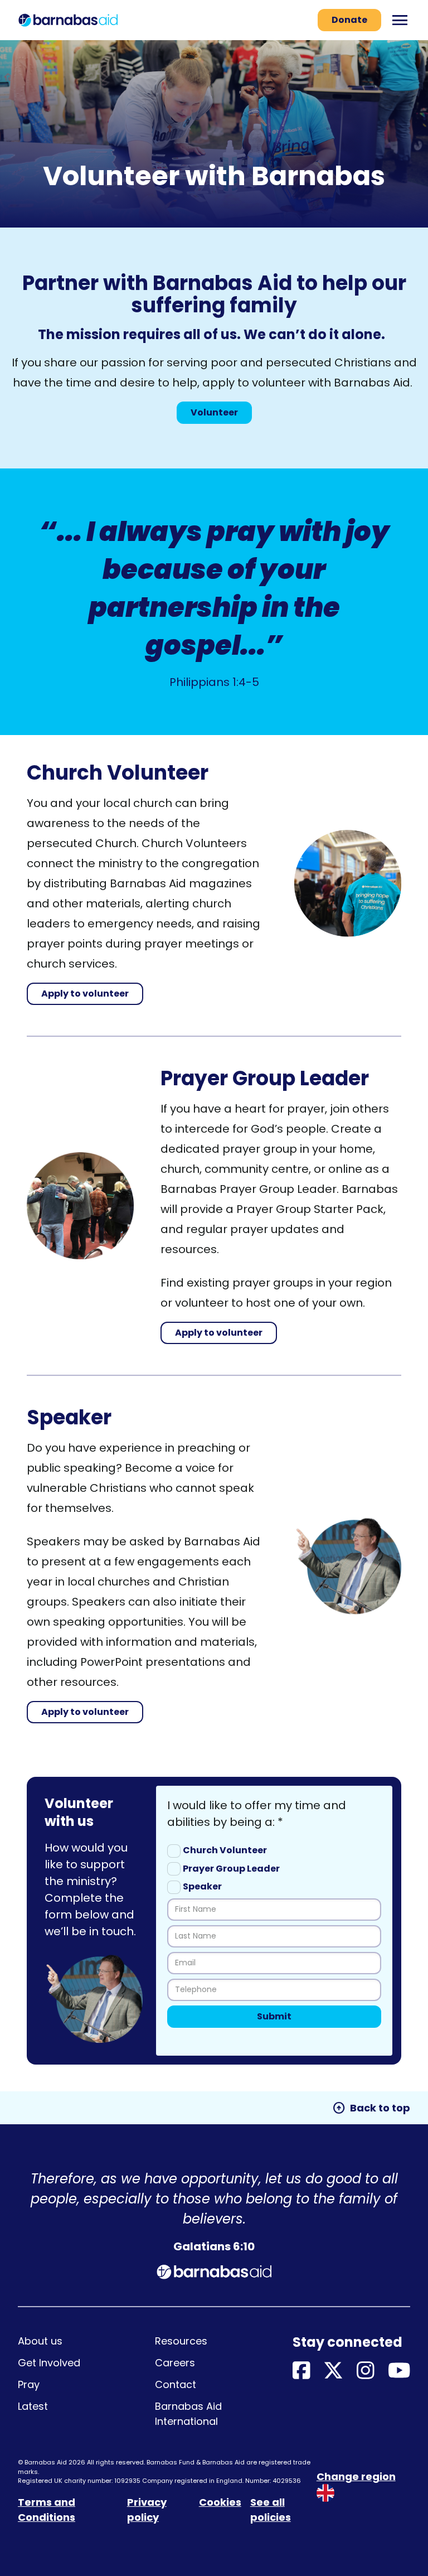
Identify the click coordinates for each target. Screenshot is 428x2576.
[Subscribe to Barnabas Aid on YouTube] (399, 2371)
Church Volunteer (225, 1850)
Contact (176, 2384)
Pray (29, 2384)
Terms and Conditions (47, 2510)
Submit (274, 2016)
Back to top (371, 2108)
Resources (181, 2341)
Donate (349, 20)
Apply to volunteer (85, 994)
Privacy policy (147, 2510)
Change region (356, 2476)
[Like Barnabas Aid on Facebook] (301, 2371)
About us (40, 2341)
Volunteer (214, 412)
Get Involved (49, 2363)
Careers (175, 2363)
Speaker (202, 1886)
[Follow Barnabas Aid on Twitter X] (333, 2371)
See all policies (271, 2510)
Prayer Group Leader (231, 1869)
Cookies (220, 2502)
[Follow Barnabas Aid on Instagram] (366, 2371)
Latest (33, 2406)
